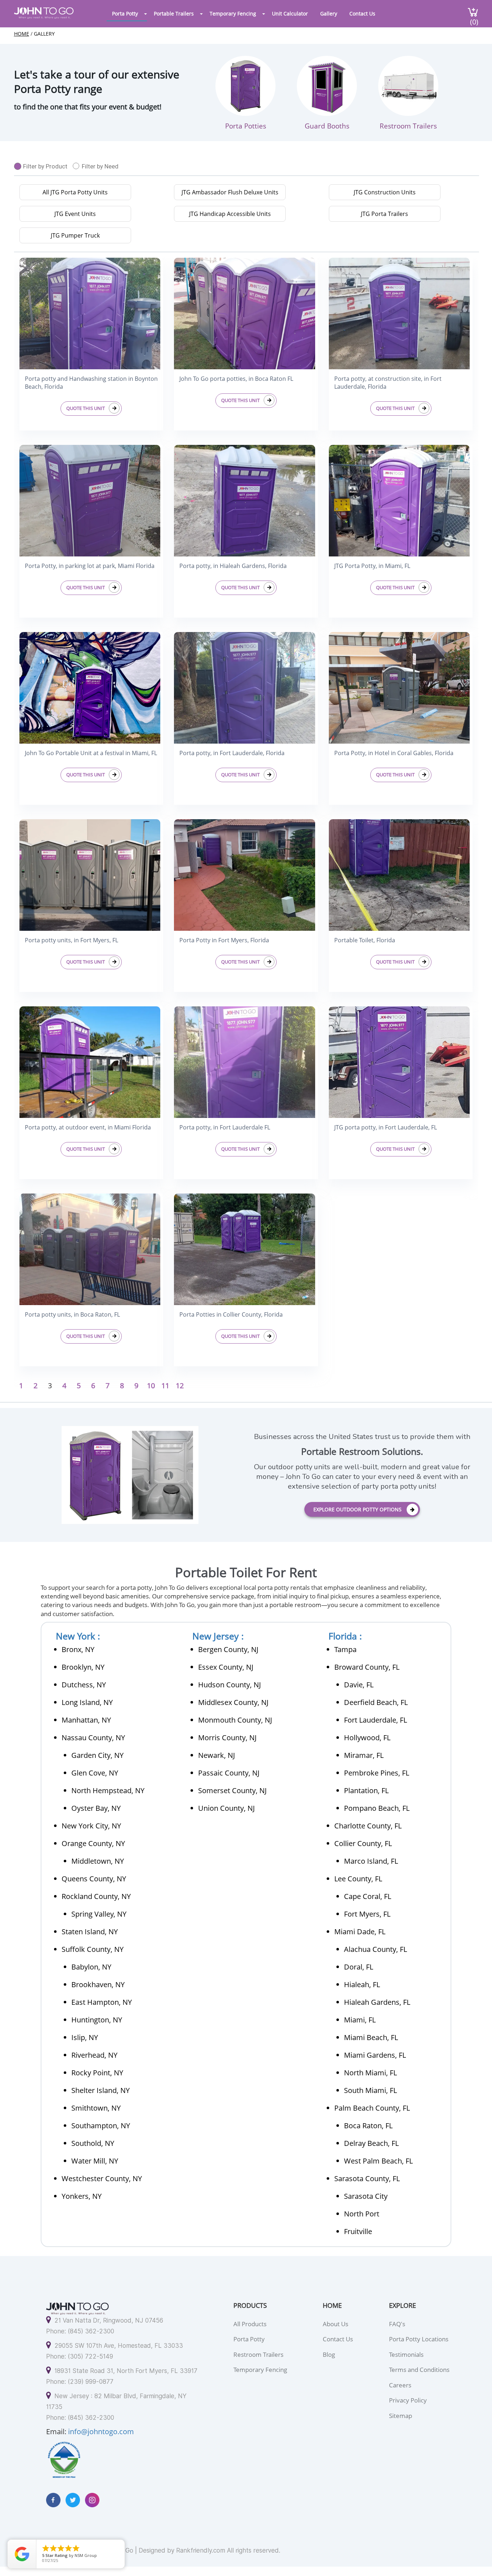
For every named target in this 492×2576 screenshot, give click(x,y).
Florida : (345, 1636)
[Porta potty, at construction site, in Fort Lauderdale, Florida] (399, 313)
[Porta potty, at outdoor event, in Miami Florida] (90, 1061)
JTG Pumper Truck (75, 235)
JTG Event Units (75, 214)
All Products (250, 2324)
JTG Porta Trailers (384, 214)
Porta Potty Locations (419, 2339)
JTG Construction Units (385, 192)
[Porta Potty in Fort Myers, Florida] (245, 874)
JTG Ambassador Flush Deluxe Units (230, 192)
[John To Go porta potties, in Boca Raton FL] (245, 313)
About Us (336, 2324)
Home (22, 34)
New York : (78, 1636)
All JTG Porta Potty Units (75, 192)
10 (151, 1386)
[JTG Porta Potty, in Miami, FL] (399, 500)
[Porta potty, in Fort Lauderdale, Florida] (245, 687)
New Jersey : (218, 1636)
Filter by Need (100, 166)
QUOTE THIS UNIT (86, 408)
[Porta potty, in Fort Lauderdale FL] (245, 1061)
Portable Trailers (174, 13)
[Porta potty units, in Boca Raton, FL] (90, 1248)
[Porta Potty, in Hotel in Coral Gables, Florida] (399, 687)
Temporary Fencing (233, 13)
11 (165, 1386)
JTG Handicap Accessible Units (230, 214)
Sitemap (401, 2416)
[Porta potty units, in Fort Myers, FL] (90, 874)
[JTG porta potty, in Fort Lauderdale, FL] (399, 1061)
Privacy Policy (408, 2400)
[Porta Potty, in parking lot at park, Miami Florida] (90, 500)
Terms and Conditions (419, 2370)
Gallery (329, 13)
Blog (329, 2354)
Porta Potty (125, 13)
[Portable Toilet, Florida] (399, 874)
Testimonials (406, 2354)
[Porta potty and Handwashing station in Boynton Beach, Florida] (90, 313)
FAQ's (397, 2324)
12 (180, 1386)
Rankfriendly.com (201, 2550)
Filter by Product (45, 166)
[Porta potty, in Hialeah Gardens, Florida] (245, 500)
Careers (400, 2385)
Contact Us (362, 13)
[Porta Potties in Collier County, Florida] (245, 1248)
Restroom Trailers (258, 2354)
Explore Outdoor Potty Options (357, 1509)
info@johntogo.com (101, 2431)
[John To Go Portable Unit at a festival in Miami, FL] (90, 687)
